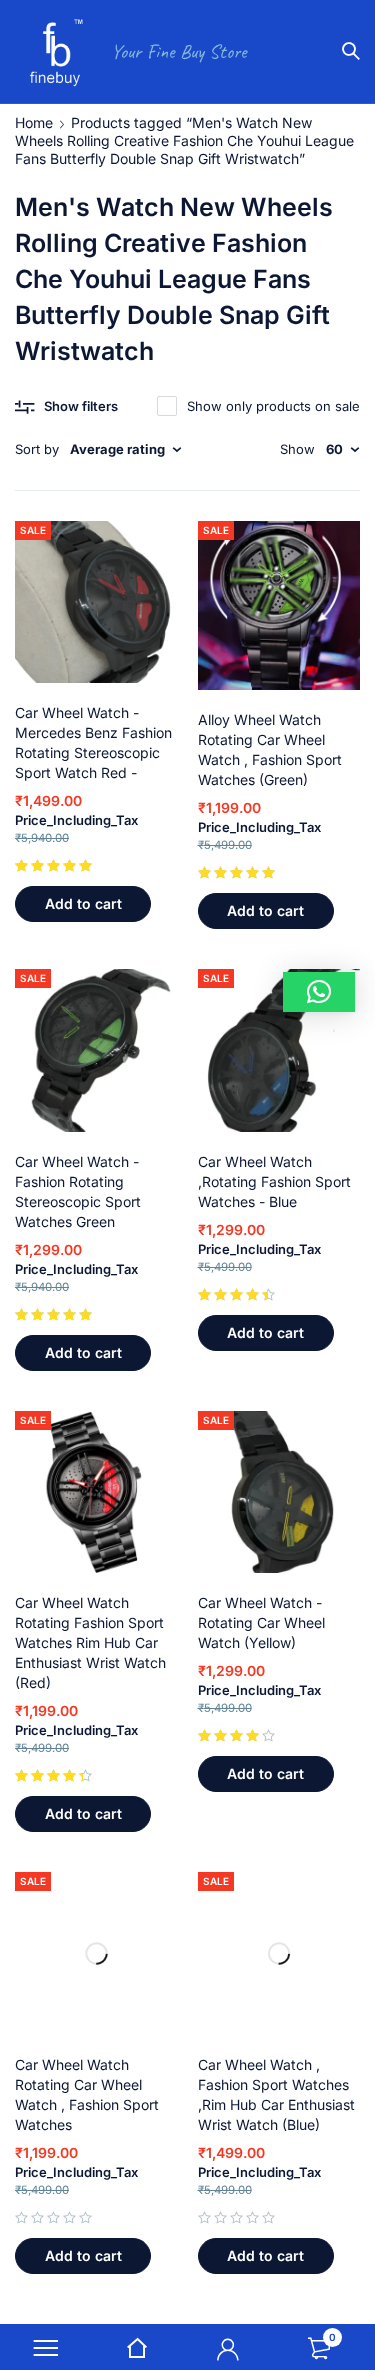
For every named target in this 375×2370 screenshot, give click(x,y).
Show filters (81, 406)
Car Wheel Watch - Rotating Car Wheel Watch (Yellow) (261, 1622)
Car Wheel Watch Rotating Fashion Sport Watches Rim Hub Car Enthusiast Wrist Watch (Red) (90, 1642)
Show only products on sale (273, 406)
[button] (83, 904)
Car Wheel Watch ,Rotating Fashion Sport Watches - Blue (274, 1181)
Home (34, 122)
